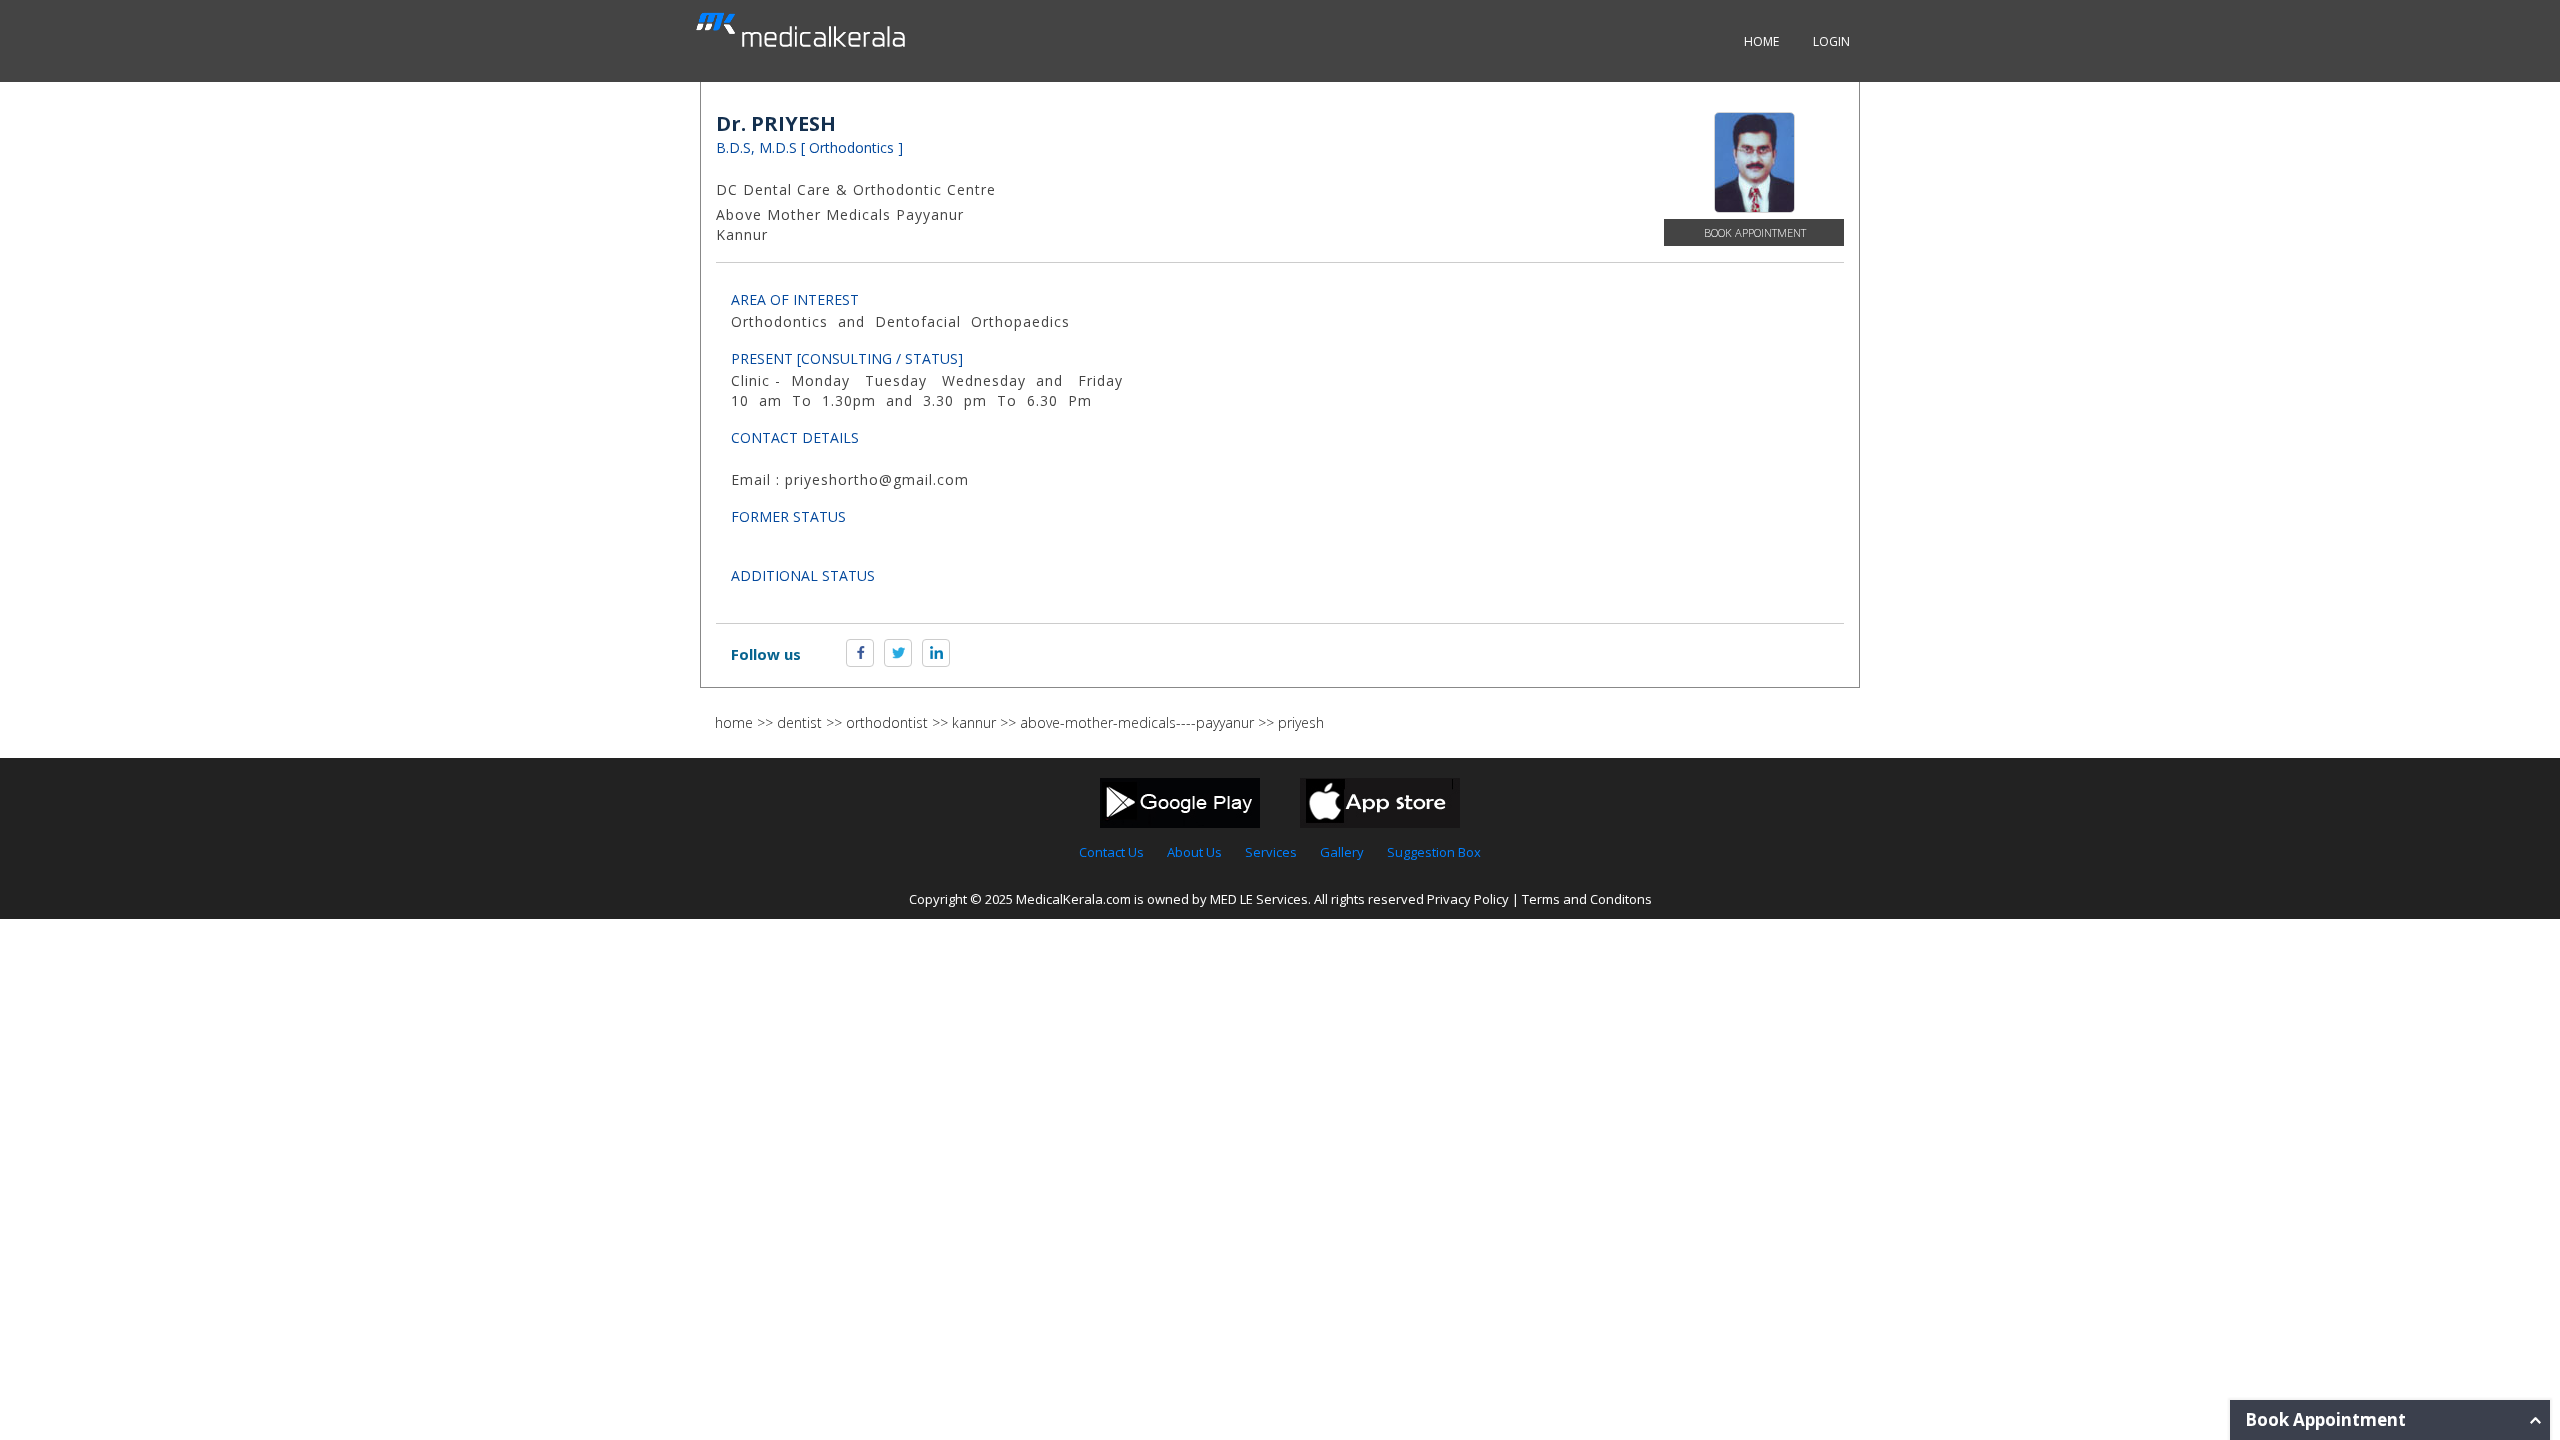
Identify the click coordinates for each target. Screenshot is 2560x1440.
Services (1271, 852)
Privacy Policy (1468, 899)
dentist (799, 722)
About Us (1194, 852)
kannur (974, 722)
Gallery (1342, 852)
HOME (1761, 41)
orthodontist (887, 722)
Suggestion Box (1434, 852)
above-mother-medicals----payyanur (1137, 722)
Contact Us (1111, 852)
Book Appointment (1755, 232)
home (734, 722)
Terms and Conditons (1587, 899)
